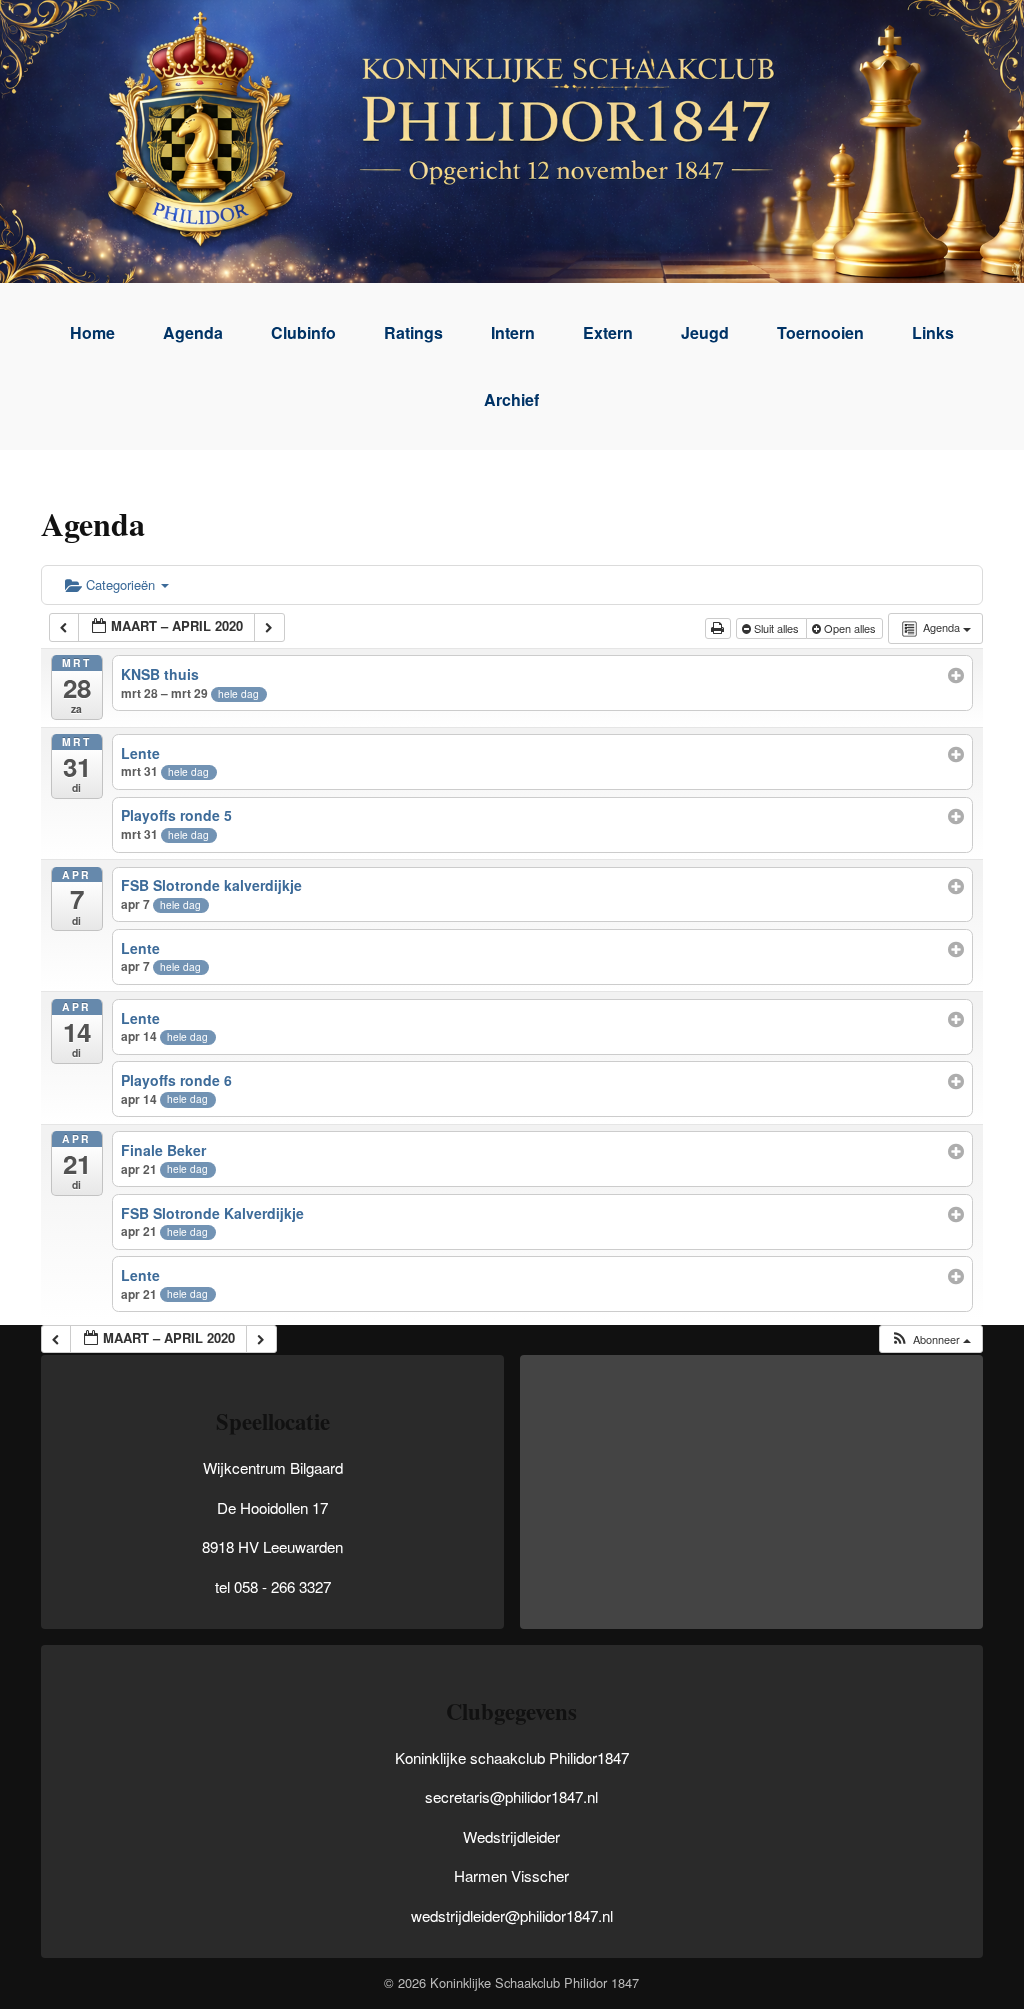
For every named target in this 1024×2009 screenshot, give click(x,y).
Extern (608, 332)
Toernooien (820, 332)
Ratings (413, 332)
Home (92, 332)
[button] (930, 1339)
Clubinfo (303, 332)
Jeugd (705, 332)
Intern (513, 332)
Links (933, 332)
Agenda (193, 332)
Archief (511, 399)
